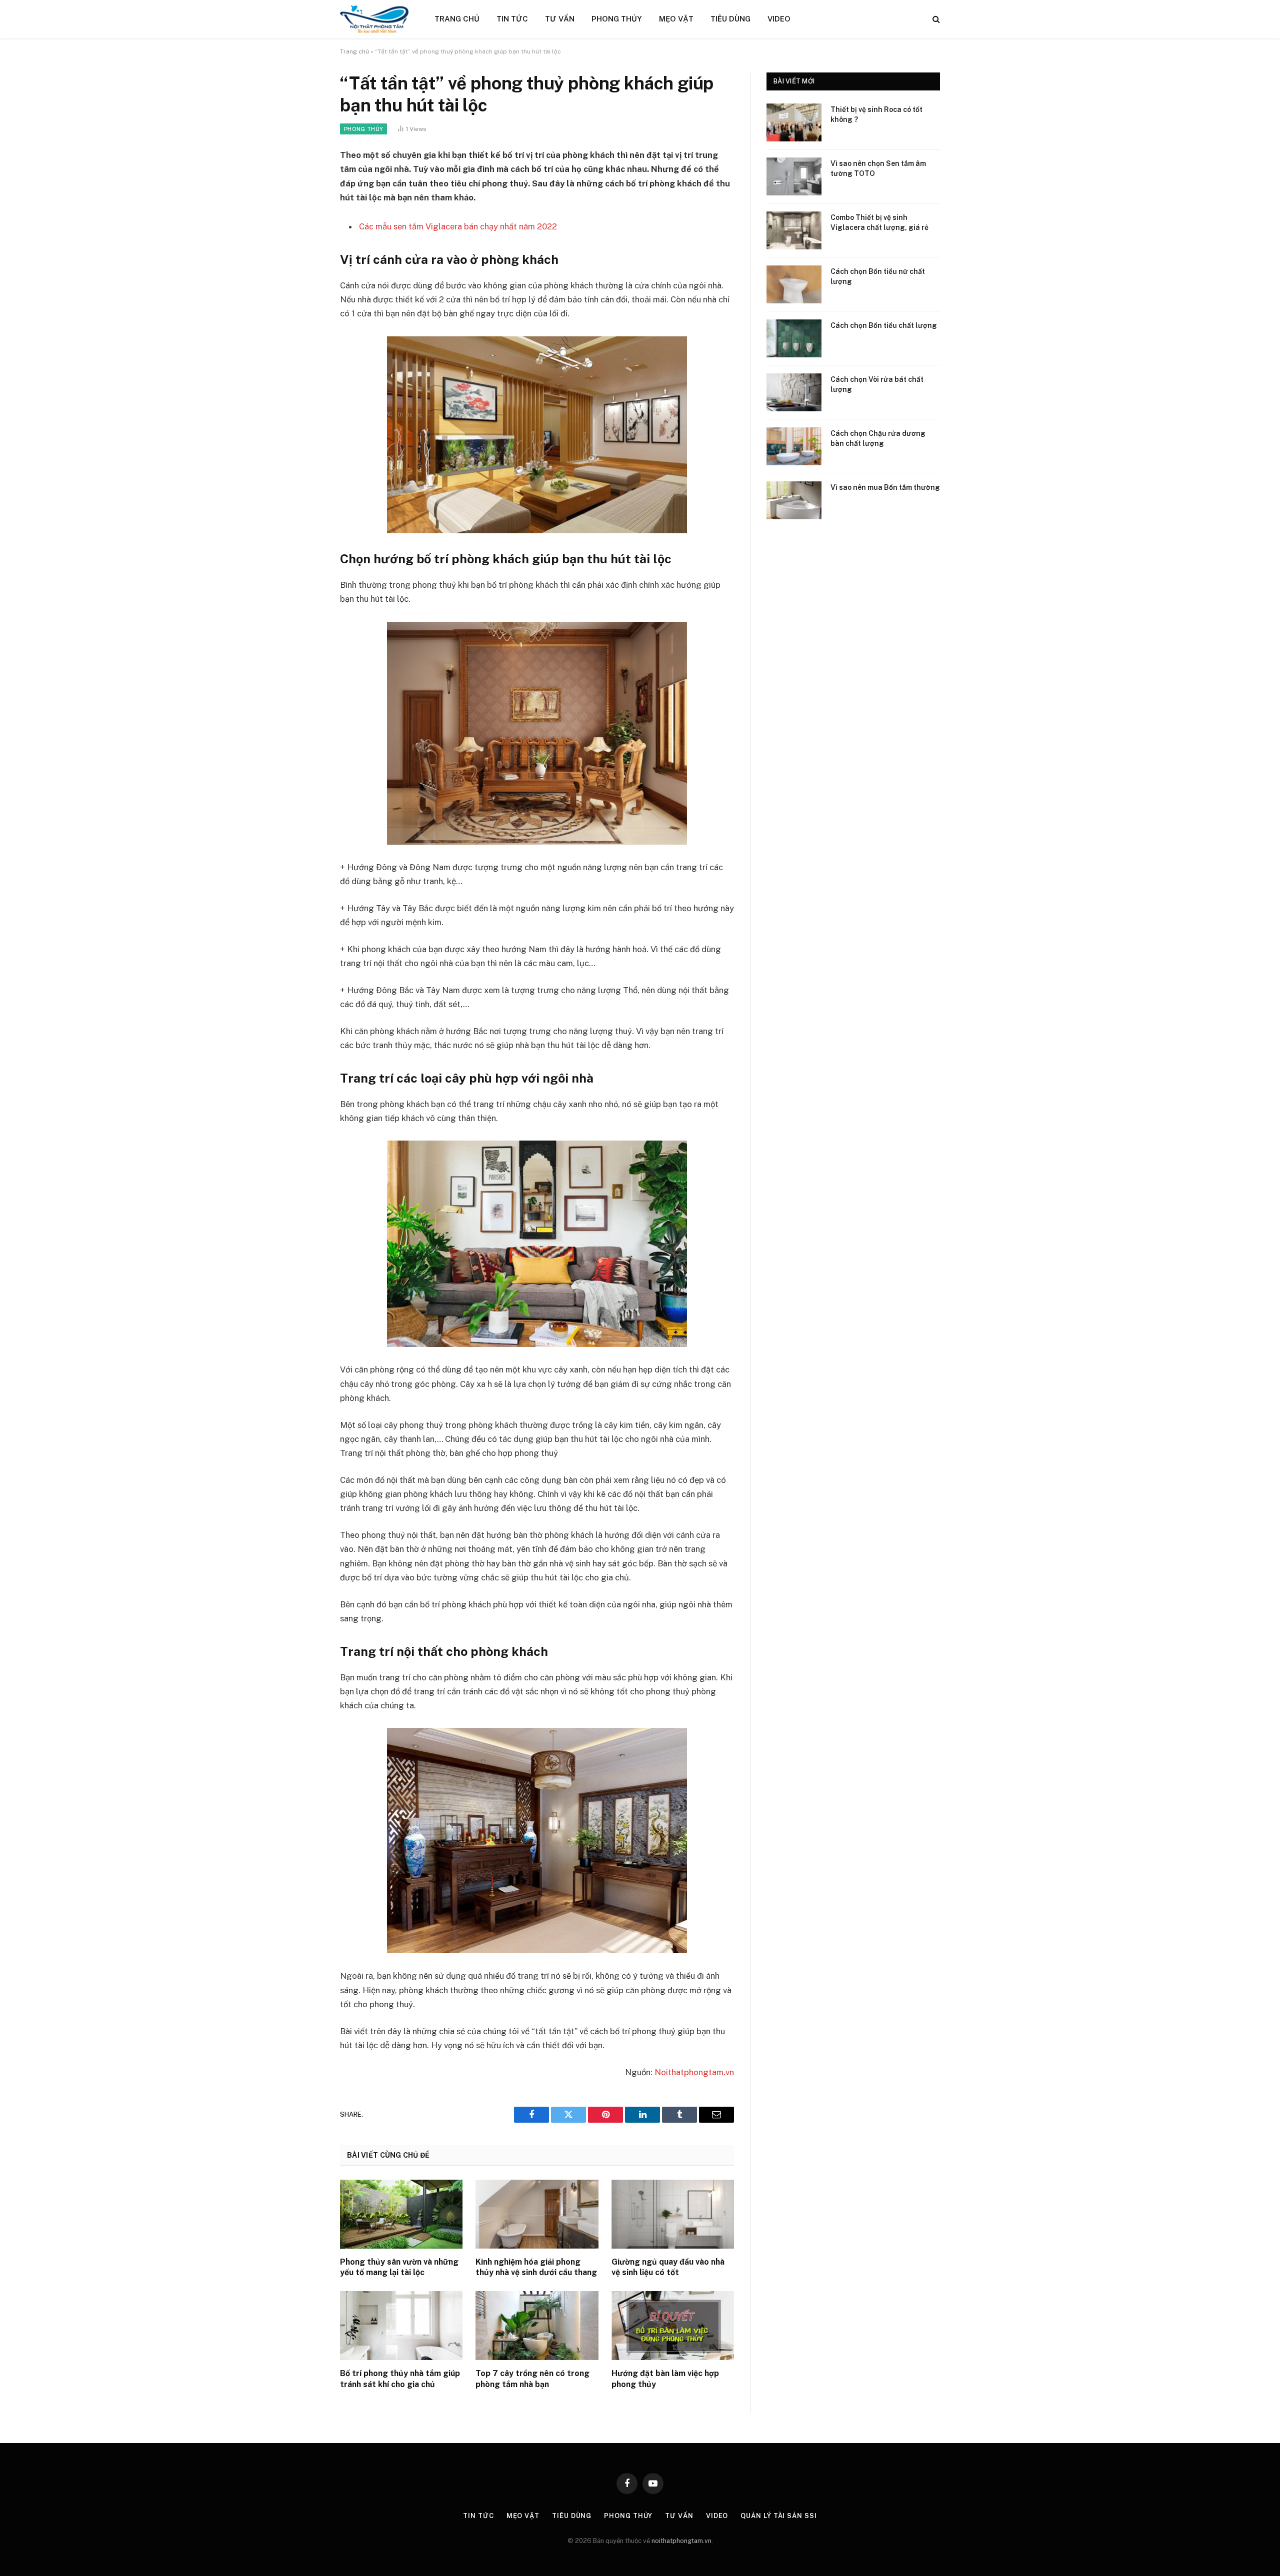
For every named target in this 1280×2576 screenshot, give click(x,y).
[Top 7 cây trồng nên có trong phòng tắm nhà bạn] (537, 2326)
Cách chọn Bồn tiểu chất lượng (884, 325)
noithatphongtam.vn (681, 2541)
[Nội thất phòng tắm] (374, 19)
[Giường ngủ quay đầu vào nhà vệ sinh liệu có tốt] (673, 2214)
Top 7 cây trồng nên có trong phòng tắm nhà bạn (532, 2379)
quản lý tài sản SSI (778, 2516)
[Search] (935, 19)
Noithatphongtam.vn (694, 2072)
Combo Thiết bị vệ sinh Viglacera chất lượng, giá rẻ (879, 222)
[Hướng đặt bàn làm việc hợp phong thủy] (673, 2326)
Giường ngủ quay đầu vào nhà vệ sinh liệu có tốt (668, 2267)
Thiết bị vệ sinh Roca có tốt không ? (876, 114)
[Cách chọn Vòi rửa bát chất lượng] (794, 392)
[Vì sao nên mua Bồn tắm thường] (794, 500)
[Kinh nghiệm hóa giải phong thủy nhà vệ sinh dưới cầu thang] (537, 2214)
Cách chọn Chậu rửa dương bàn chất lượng (878, 438)
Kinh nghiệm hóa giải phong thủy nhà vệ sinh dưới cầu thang (536, 2267)
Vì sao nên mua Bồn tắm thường (885, 487)
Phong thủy (617, 19)
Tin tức (512, 19)
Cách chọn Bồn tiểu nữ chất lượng (878, 276)
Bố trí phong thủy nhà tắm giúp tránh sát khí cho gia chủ (400, 2379)
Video (779, 19)
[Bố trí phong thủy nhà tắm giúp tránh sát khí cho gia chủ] (401, 2326)
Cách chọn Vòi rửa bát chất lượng (877, 384)
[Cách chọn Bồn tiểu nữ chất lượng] (794, 284)
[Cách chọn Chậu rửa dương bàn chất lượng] (794, 446)
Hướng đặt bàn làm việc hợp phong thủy (665, 2379)
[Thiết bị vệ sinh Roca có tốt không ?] (794, 122)
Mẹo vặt (676, 19)
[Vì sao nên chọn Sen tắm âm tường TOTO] (794, 176)
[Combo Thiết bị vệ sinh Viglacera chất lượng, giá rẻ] (794, 230)
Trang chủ (457, 19)
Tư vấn (560, 19)
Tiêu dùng (730, 19)
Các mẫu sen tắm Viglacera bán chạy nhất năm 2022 (458, 226)
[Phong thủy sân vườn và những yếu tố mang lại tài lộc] (401, 2214)
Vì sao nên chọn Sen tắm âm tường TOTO (878, 168)
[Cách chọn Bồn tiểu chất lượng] (794, 338)
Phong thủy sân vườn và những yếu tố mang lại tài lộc (399, 2267)
